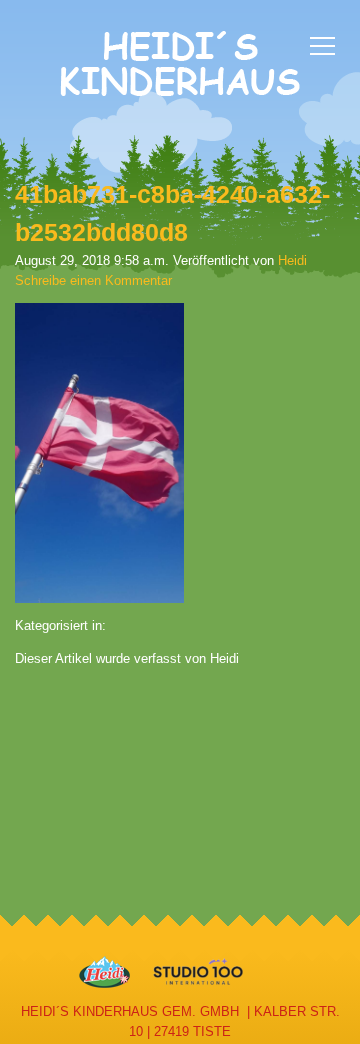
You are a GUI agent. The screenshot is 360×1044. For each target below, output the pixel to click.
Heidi (292, 260)
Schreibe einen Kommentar (93, 280)
